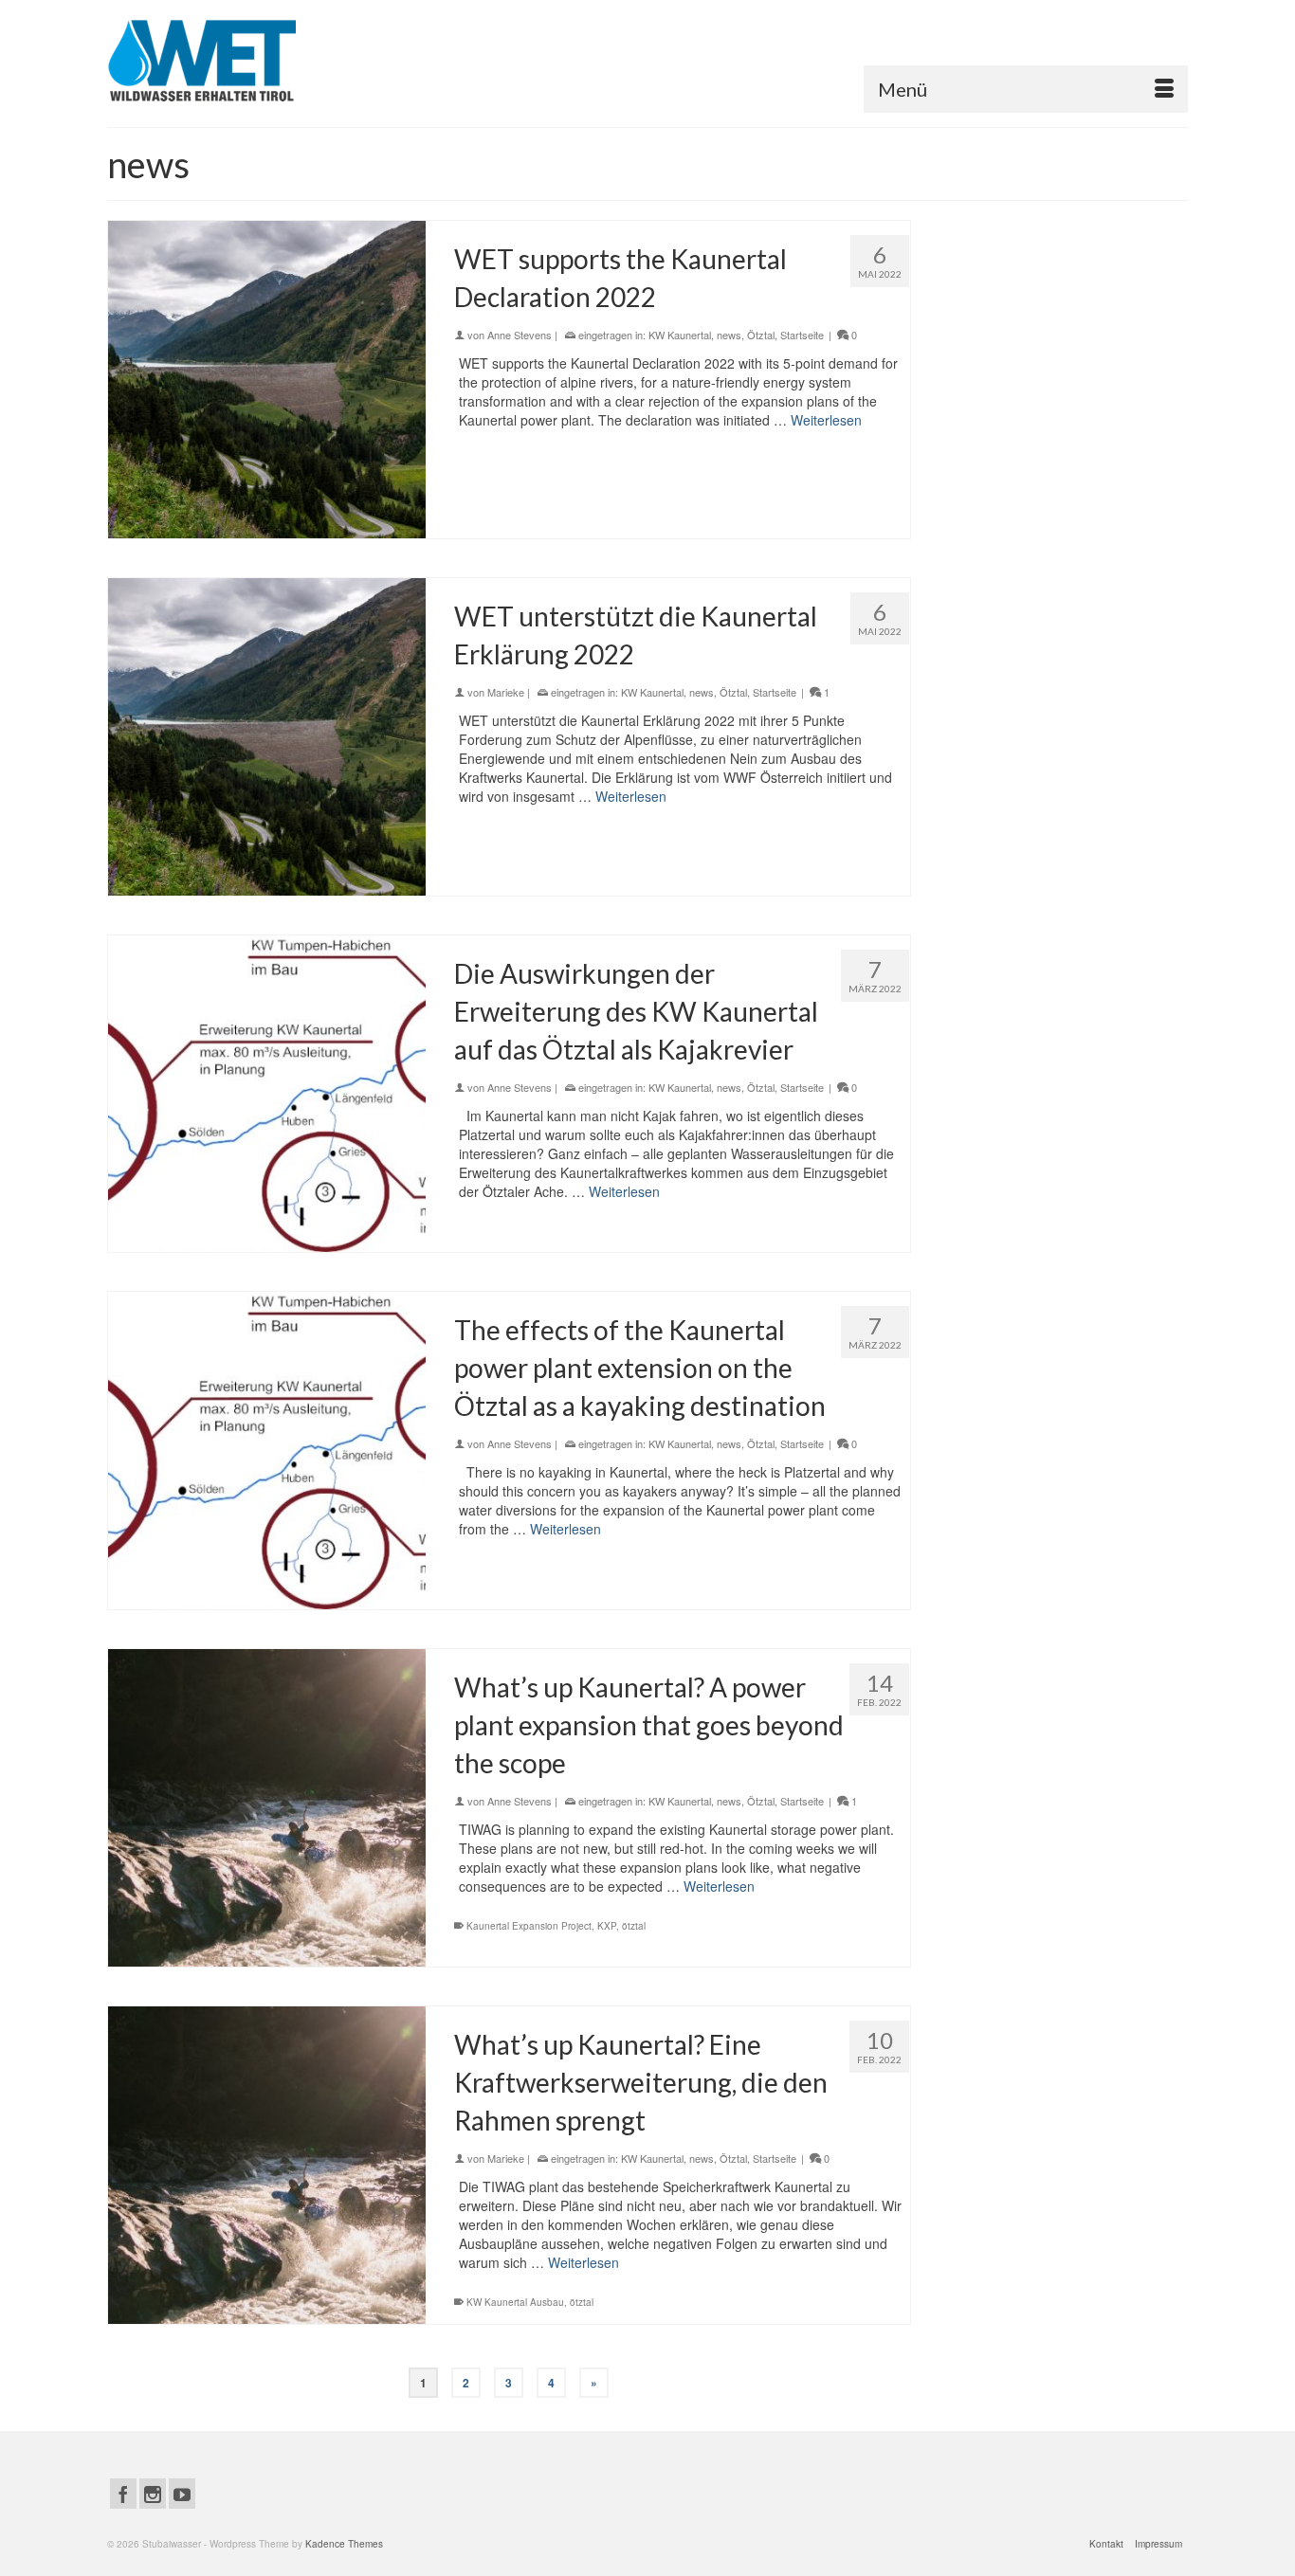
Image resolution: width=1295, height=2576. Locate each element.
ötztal (634, 1926)
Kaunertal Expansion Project (529, 1926)
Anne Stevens (520, 335)
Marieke (506, 692)
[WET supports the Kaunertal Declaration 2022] (267, 380)
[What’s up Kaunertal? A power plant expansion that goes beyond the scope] (267, 1808)
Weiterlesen (826, 420)
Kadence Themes (344, 2544)
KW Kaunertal (680, 335)
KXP (607, 1926)
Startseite (802, 335)
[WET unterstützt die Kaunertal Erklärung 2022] (267, 737)
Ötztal (761, 335)
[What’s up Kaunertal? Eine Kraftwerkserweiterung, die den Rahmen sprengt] (267, 2165)
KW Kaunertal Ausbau (515, 2302)
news (729, 335)
